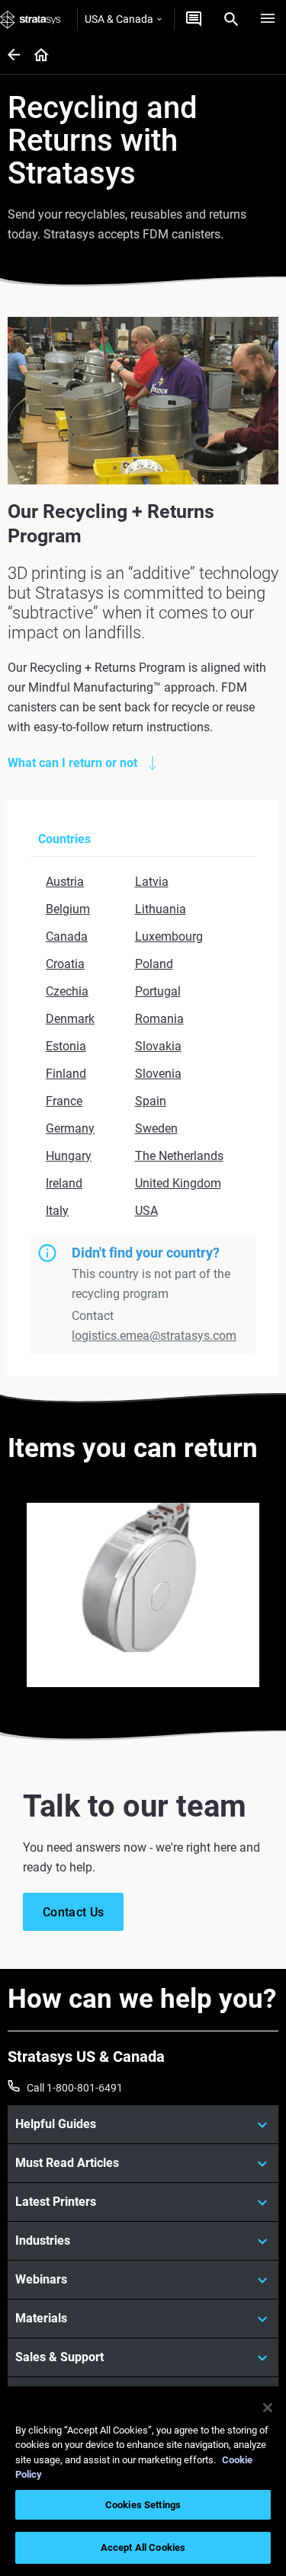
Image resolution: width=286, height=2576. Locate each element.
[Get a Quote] (194, 19)
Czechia (67, 991)
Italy (57, 1211)
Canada (67, 936)
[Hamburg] (268, 19)
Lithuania (161, 909)
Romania (159, 1019)
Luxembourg (169, 936)
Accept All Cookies (143, 2547)
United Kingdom (178, 1183)
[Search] (231, 19)
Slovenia (158, 1074)
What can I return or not (72, 763)
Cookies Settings (143, 2505)
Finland (66, 1074)
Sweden (156, 1128)
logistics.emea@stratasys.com (154, 1336)
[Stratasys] (31, 19)
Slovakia (158, 1046)
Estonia (66, 1046)
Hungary (69, 1156)
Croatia (65, 964)
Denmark (70, 1019)
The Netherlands (179, 1156)
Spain (151, 1101)
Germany (70, 1128)
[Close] (268, 2408)
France (64, 1101)
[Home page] (36, 56)
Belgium (68, 909)
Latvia (152, 882)
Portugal (158, 991)
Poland (154, 964)
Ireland (64, 1183)
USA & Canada (119, 19)
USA (146, 1211)
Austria (65, 882)
